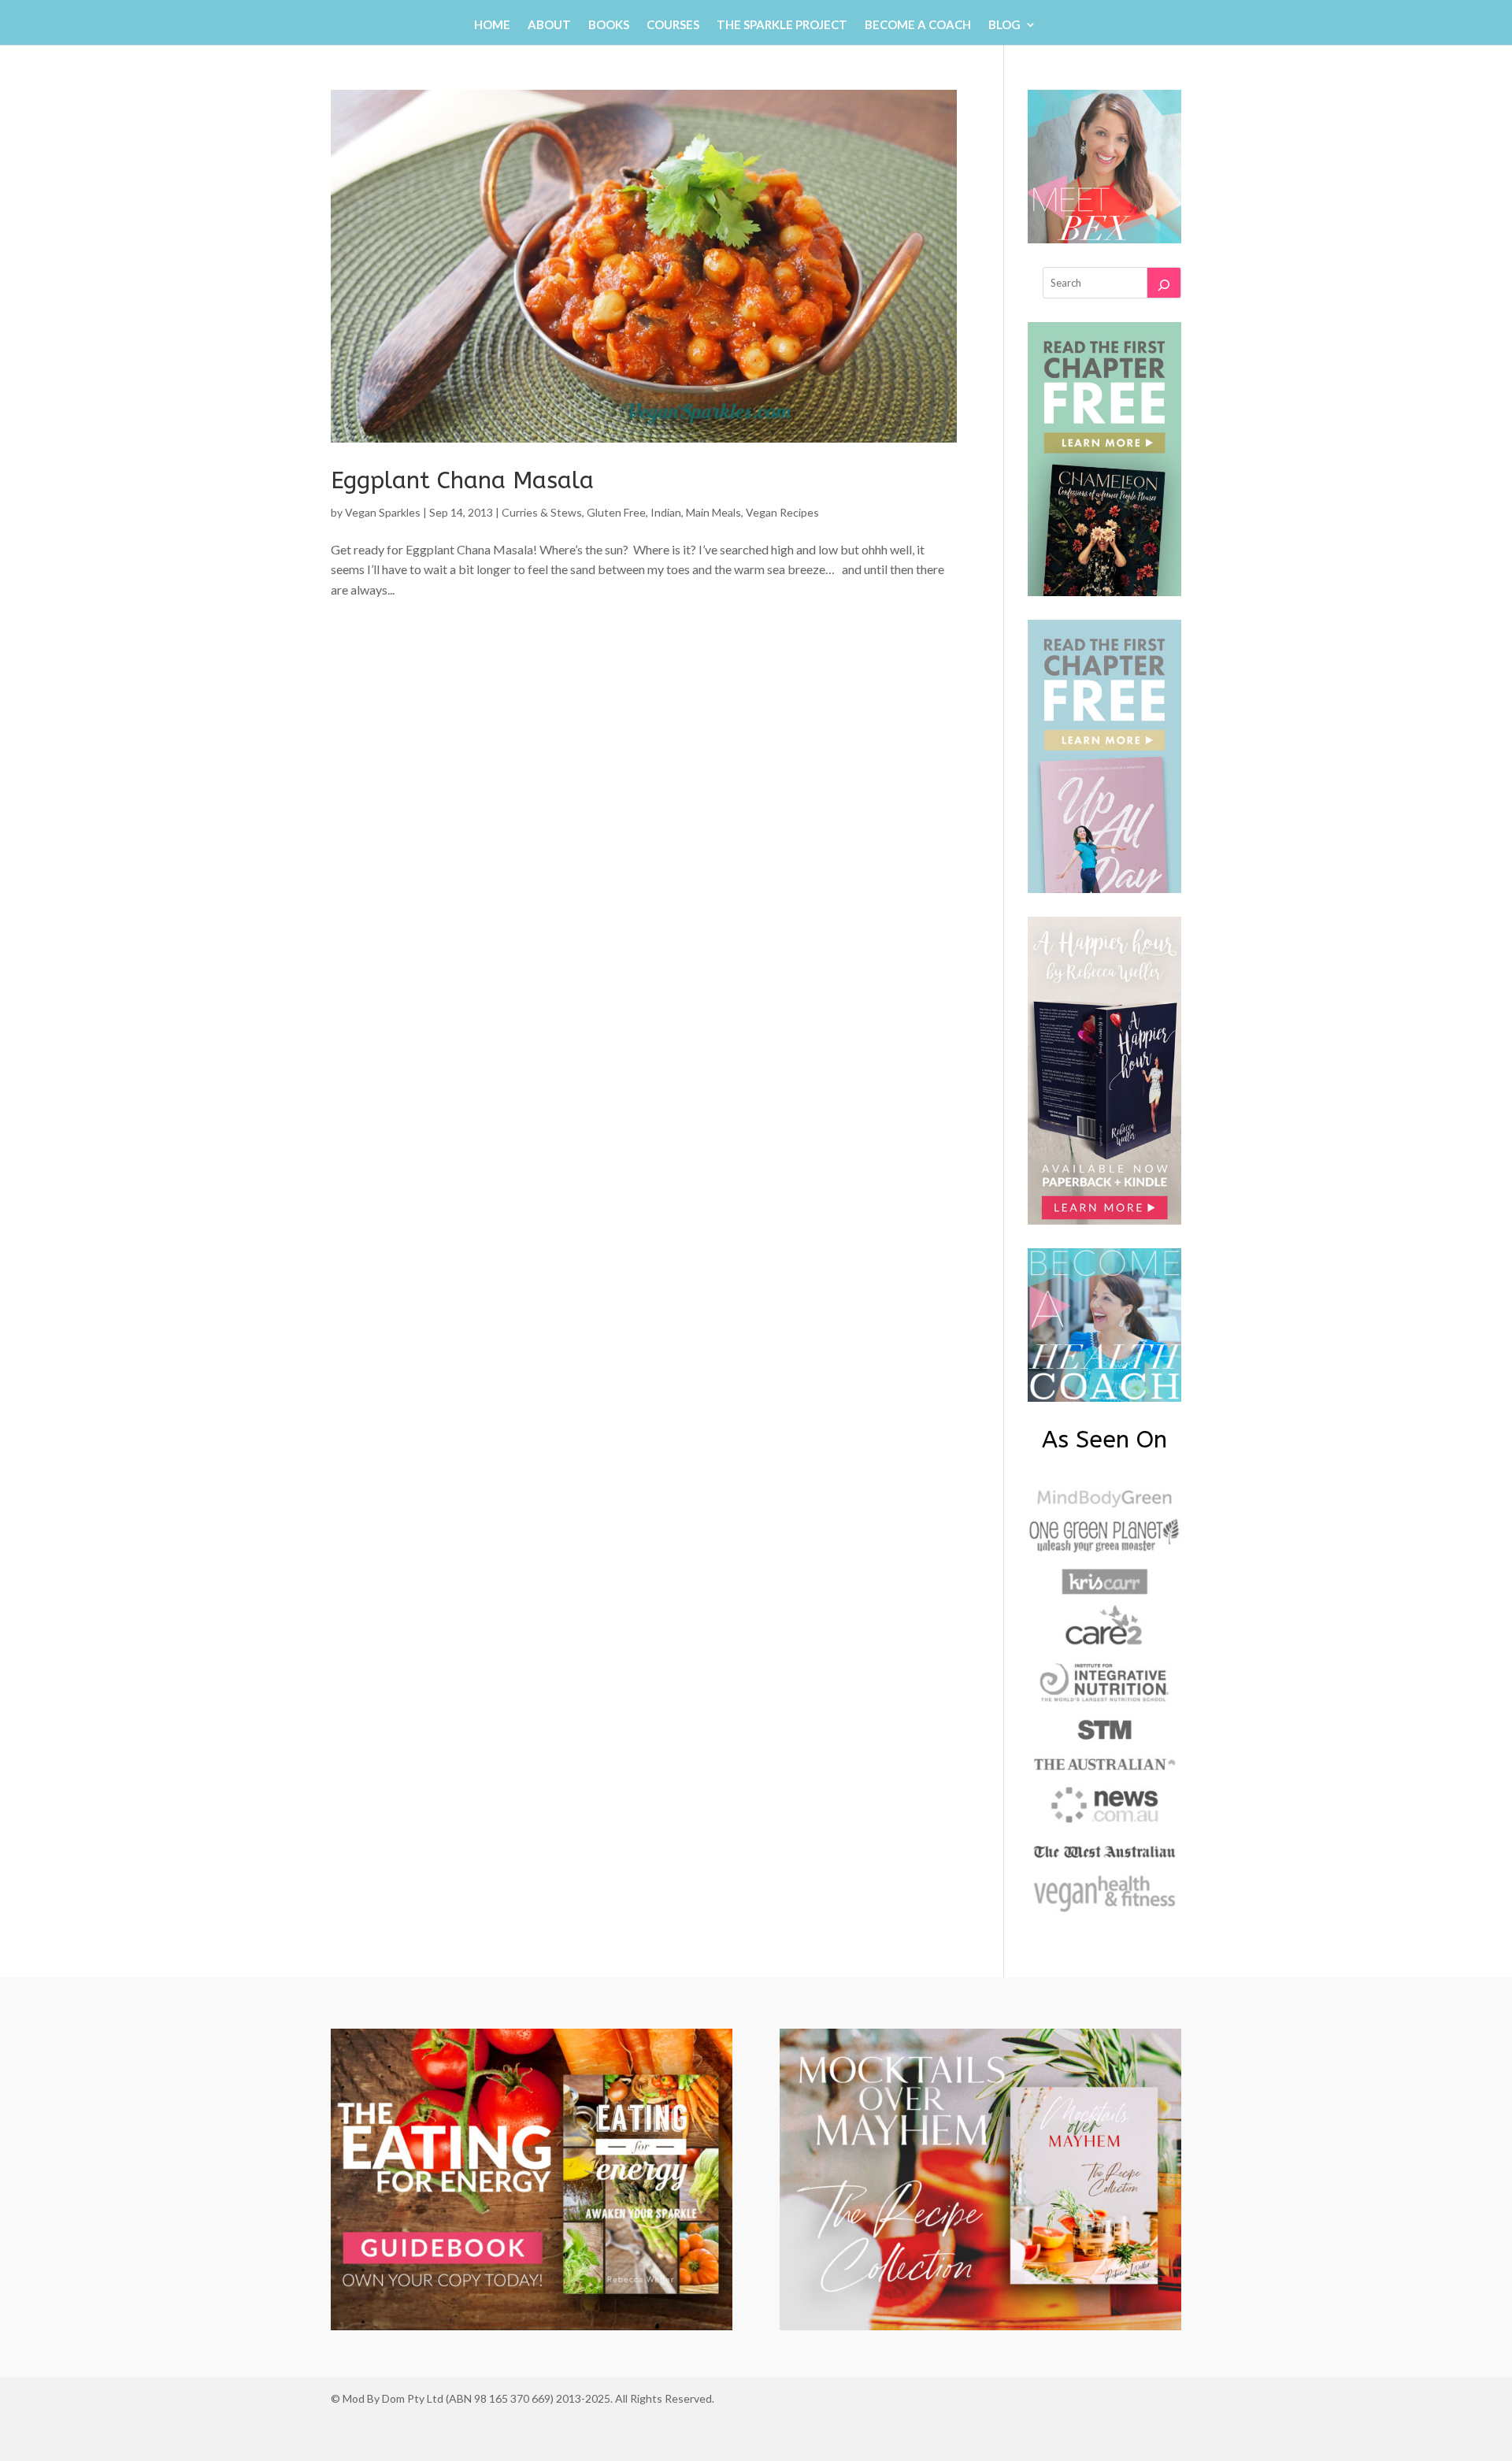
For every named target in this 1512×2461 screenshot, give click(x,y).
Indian (666, 512)
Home (492, 25)
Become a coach (918, 25)
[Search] (1164, 283)
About (549, 25)
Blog (1004, 25)
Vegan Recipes (782, 512)
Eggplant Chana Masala (462, 480)
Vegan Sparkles (383, 512)
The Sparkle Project (782, 25)
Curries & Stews (542, 512)
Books (609, 25)
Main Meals (713, 512)
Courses (673, 25)
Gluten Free (616, 512)
